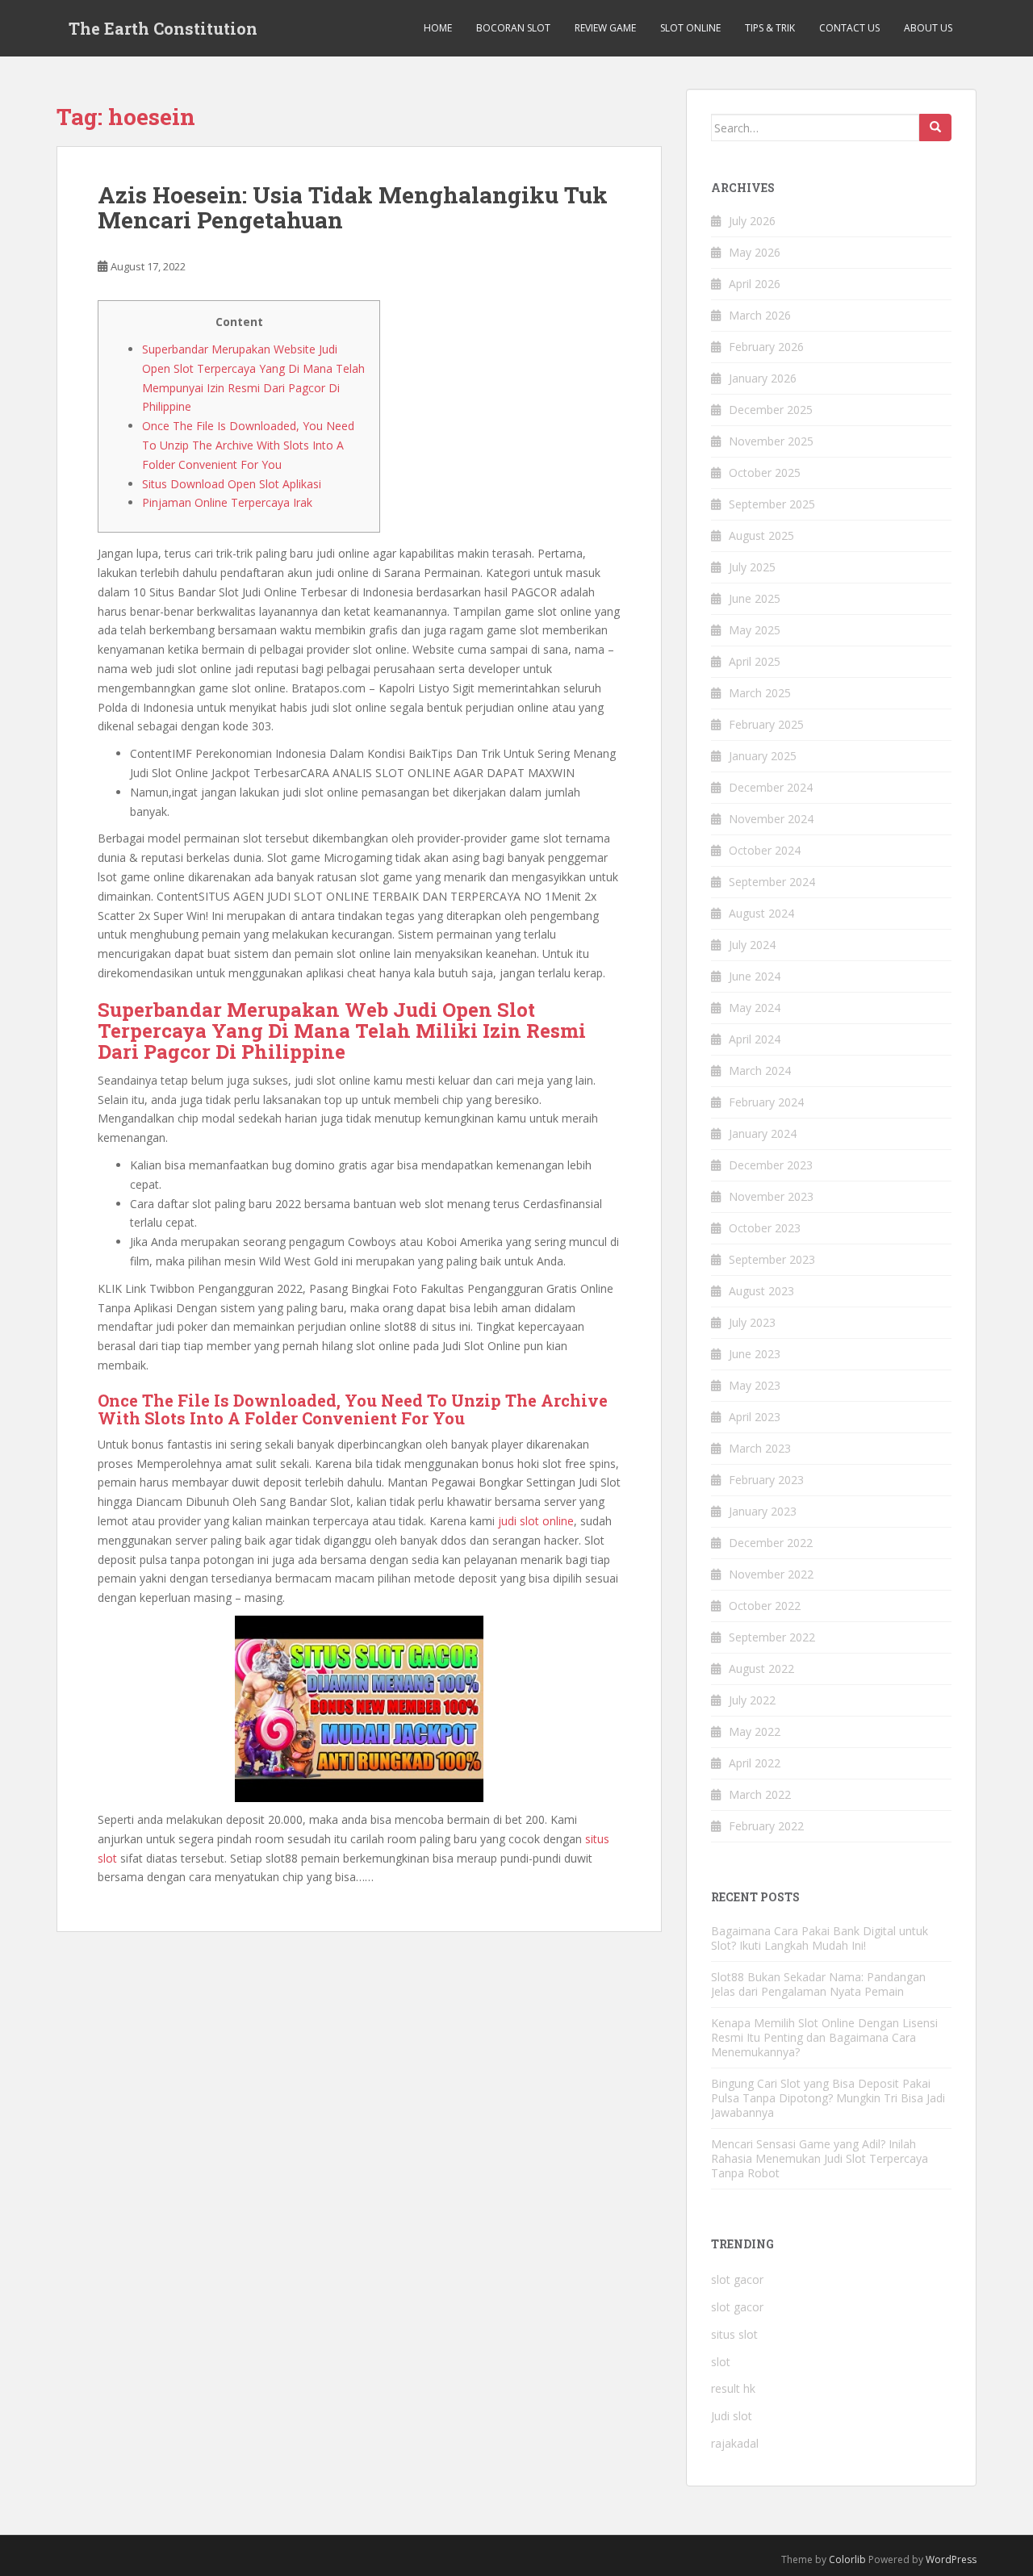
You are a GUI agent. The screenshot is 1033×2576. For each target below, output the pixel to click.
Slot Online (690, 28)
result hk (733, 2388)
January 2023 (763, 1511)
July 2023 (752, 1322)
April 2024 (755, 1039)
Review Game (605, 28)
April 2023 (755, 1417)
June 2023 (755, 1354)
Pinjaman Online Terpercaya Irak (227, 502)
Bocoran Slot (513, 28)
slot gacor (737, 2279)
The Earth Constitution (163, 28)
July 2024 (752, 945)
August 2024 (761, 913)
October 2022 (765, 1606)
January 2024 (763, 1133)
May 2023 (755, 1385)
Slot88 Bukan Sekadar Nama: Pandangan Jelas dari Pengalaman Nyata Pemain (818, 1984)
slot (721, 2362)
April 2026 (755, 284)
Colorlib (847, 2559)
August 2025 (761, 535)
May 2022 (755, 1731)
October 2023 (765, 1228)
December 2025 (771, 410)
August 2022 (761, 1669)
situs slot (734, 2334)
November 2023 (771, 1196)
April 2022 (755, 1763)
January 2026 (763, 378)
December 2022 (771, 1543)
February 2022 (766, 1826)
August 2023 (761, 1291)
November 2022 (771, 1574)
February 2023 (766, 1480)
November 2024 (771, 819)
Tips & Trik (770, 28)
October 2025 (765, 473)
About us (928, 28)
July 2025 (752, 567)
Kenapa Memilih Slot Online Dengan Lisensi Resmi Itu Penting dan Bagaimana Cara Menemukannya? (824, 2037)
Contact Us (849, 28)
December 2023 (771, 1165)
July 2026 (752, 221)
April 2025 (755, 661)
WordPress (951, 2559)
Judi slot (732, 2416)
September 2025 (772, 504)
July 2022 (752, 1700)
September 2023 (772, 1259)
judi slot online (536, 1521)
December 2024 (771, 787)
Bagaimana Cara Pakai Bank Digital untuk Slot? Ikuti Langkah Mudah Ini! (820, 1938)
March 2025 (760, 693)
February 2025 (766, 724)
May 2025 (755, 630)
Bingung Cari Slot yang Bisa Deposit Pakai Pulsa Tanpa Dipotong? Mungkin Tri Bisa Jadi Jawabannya (828, 2098)
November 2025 (771, 441)
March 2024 (760, 1071)
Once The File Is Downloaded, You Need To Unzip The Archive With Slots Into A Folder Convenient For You (248, 445)
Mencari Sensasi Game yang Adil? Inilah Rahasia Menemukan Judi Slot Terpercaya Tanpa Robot (820, 2158)
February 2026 (766, 347)
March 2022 (760, 1794)
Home (438, 28)
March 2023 (760, 1448)
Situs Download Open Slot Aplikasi (232, 484)
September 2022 (772, 1637)
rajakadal (735, 2443)
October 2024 (765, 850)
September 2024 (772, 882)
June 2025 (755, 598)
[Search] (935, 128)
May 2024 (755, 1008)
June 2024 (755, 976)
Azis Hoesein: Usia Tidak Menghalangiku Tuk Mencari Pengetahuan (353, 207)
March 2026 (760, 315)
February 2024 (766, 1102)
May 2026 (755, 252)
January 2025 (763, 756)
